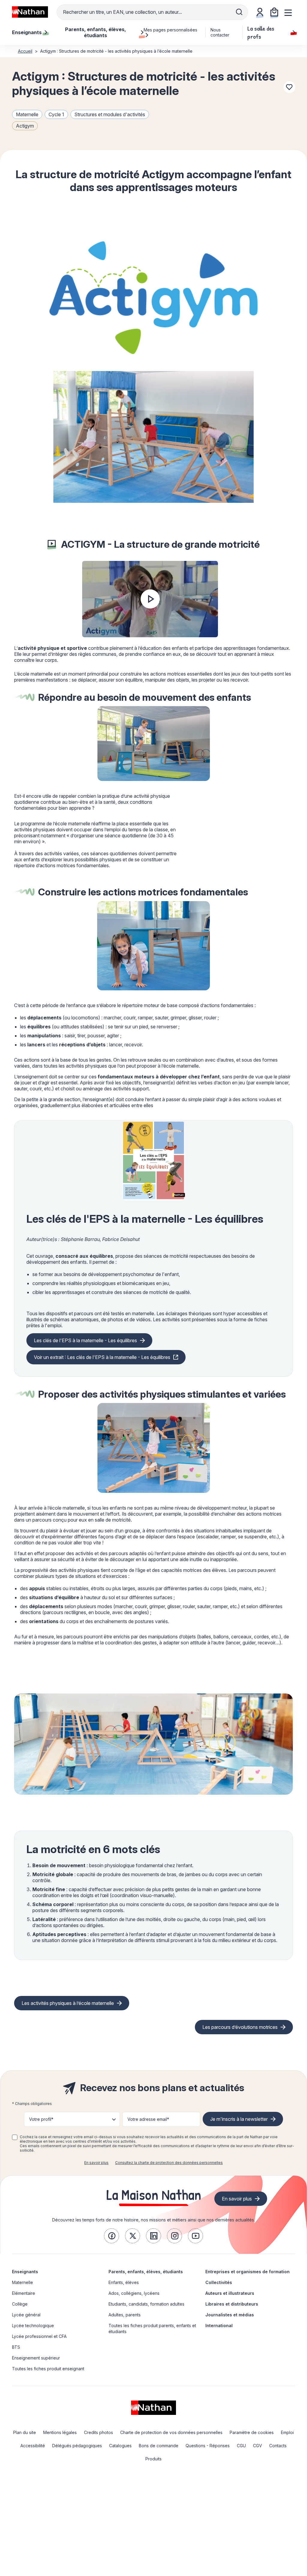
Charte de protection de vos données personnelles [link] (171, 2432)
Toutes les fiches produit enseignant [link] (48, 2369)
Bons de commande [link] (159, 2446)
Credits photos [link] (98, 2432)
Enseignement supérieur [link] (36, 2358)
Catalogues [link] (120, 2446)
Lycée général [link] (26, 2315)
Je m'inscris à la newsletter (239, 2119)
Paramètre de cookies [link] (252, 2432)
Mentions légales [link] (60, 2432)
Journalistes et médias (230, 2315)
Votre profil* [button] (41, 2119)
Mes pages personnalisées (170, 30)
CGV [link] (258, 2446)
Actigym (25, 126)
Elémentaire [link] (24, 2293)
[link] (112, 2236)
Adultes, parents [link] (125, 2315)
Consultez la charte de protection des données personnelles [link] (169, 2163)
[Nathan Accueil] (30, 12)
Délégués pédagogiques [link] (77, 2446)
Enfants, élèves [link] (124, 2282)
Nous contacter (220, 32)
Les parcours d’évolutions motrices (240, 2027)
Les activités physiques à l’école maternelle (68, 2003)
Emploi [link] (287, 2432)
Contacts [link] (278, 2446)
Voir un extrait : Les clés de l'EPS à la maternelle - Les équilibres (102, 1357)
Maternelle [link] (22, 2282)
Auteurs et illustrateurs (230, 2293)
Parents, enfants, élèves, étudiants (146, 2272)
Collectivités (219, 2282)
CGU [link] (241, 2446)
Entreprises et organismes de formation (247, 2272)
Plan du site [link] (25, 2432)
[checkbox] (15, 2137)
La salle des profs (261, 32)
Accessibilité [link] (33, 2446)
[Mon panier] (274, 12)
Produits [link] (153, 2459)
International (219, 2325)
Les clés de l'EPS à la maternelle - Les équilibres (85, 1340)
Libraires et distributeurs (232, 2304)
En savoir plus (96, 2163)
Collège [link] (20, 2304)
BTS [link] (16, 2347)
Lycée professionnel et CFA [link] (39, 2336)
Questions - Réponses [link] (208, 2446)
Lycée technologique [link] (33, 2325)
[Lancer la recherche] (239, 12)
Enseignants (25, 2272)
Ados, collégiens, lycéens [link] (134, 2293)
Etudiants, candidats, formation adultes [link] (146, 2304)
